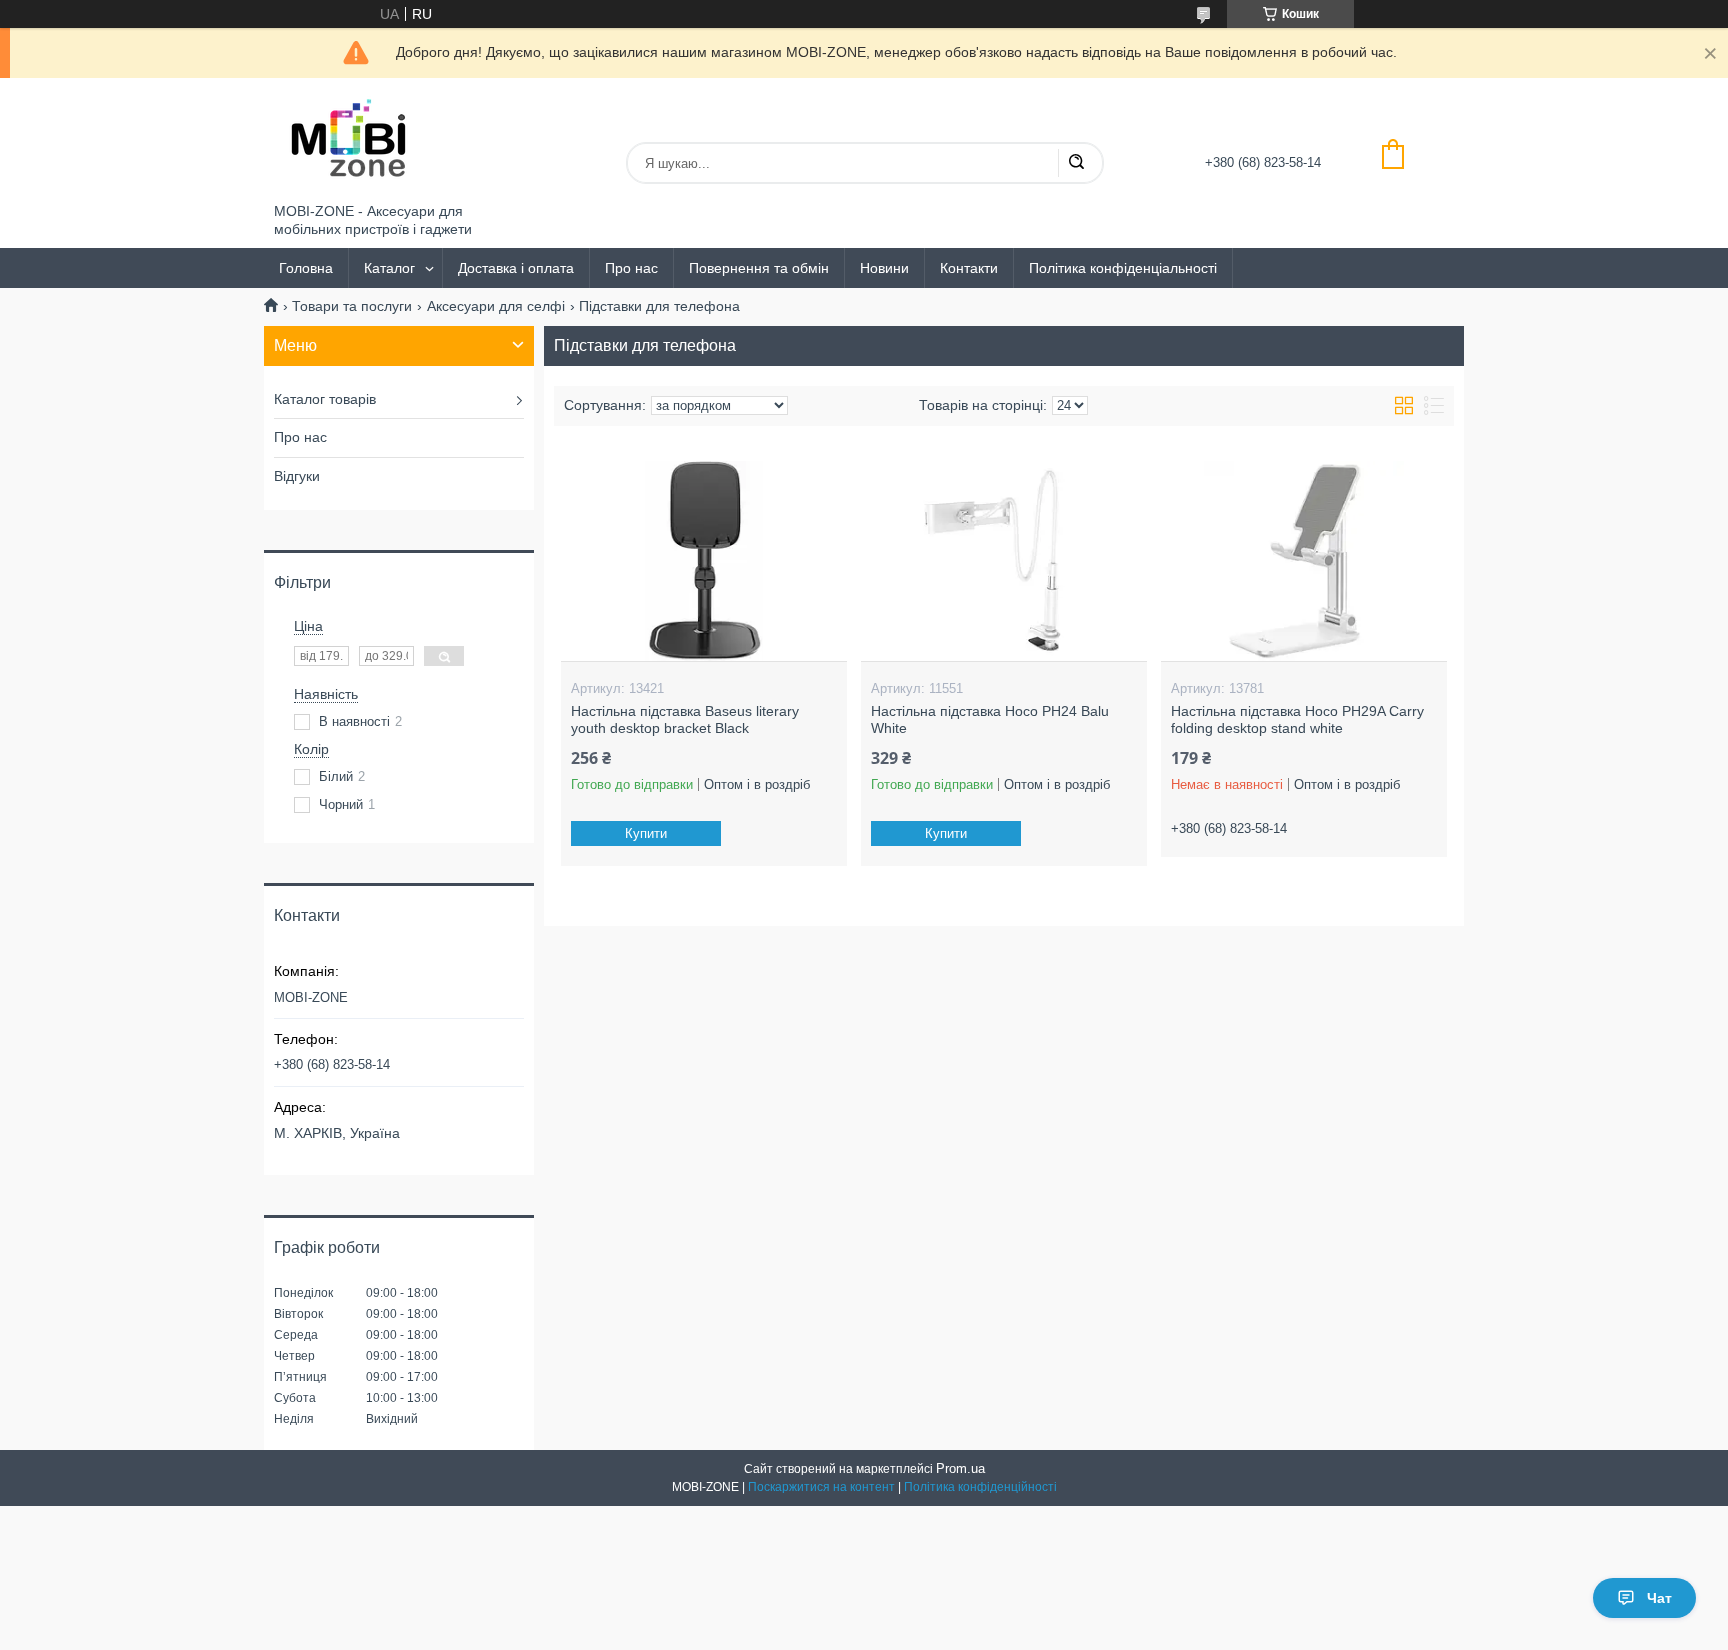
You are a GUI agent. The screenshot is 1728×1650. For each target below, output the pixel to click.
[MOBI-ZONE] (349, 140)
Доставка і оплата (516, 268)
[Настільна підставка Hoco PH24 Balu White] (1003, 561)
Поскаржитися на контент (821, 1487)
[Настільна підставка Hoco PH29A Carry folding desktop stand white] (1303, 561)
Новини (884, 268)
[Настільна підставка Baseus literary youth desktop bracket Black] (703, 561)
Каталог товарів (325, 399)
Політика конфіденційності (980, 1487)
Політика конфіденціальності (1123, 268)
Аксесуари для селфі (496, 306)
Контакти (969, 268)
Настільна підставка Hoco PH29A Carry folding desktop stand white (1297, 720)
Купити (646, 833)
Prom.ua (960, 1468)
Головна (306, 268)
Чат (1659, 1598)
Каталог (389, 268)
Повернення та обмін (759, 268)
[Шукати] (1076, 163)
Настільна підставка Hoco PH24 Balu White (990, 720)
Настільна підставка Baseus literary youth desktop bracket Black (685, 720)
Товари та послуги (352, 306)
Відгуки (297, 476)
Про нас (631, 268)
